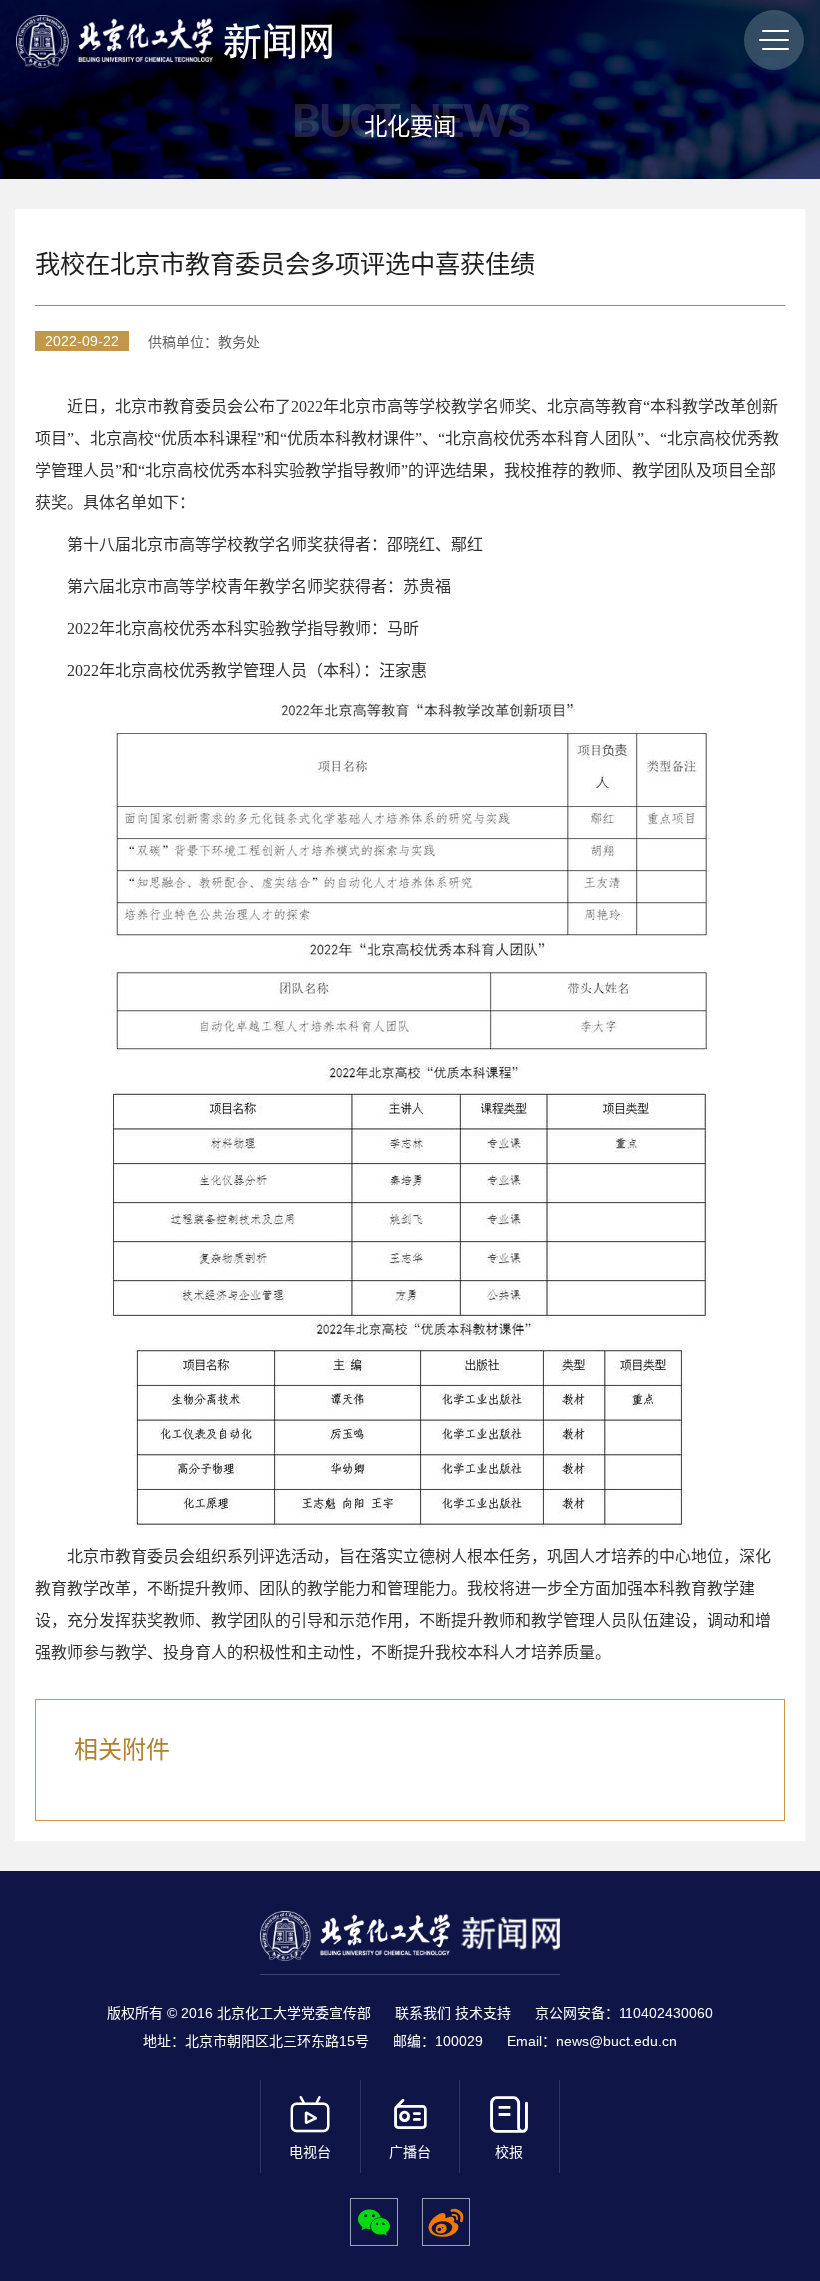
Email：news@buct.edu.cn (592, 2041)
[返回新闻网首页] (119, 41)
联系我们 (425, 2013)
